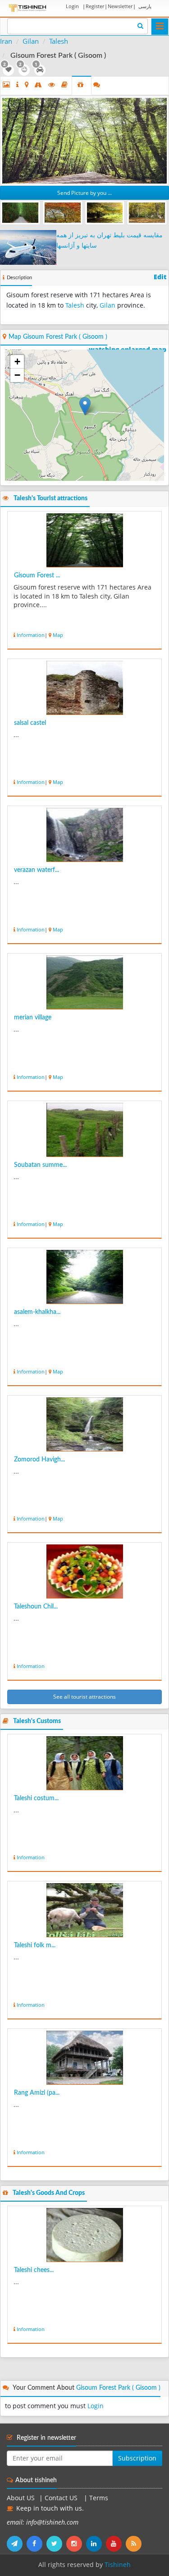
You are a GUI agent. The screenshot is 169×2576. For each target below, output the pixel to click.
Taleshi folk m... (35, 1945)
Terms (99, 2498)
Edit (160, 277)
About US (21, 2498)
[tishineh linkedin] (96, 2544)
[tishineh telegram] (17, 2544)
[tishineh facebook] (37, 2544)
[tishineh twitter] (56, 2544)
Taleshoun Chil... (36, 1607)
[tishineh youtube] (116, 2544)
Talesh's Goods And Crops (49, 2193)
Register (95, 6)
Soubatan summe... (40, 1165)
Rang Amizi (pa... (37, 2093)
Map (58, 635)
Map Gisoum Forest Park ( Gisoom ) (58, 337)
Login (72, 6)
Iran (6, 41)
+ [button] (17, 362)
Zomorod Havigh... (39, 1460)
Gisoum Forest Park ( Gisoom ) (118, 2388)
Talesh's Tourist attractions (50, 498)
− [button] (17, 375)
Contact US (62, 2498)
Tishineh (118, 2565)
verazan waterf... (37, 870)
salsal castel (30, 723)
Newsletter (120, 6)
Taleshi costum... (36, 1798)
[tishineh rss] (135, 2544)
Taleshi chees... (34, 2270)
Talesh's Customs (37, 1721)
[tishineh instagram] (76, 2544)
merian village (33, 1018)
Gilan (31, 41)
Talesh (59, 41)
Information (31, 635)
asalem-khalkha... (37, 1312)
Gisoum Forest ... (37, 576)
